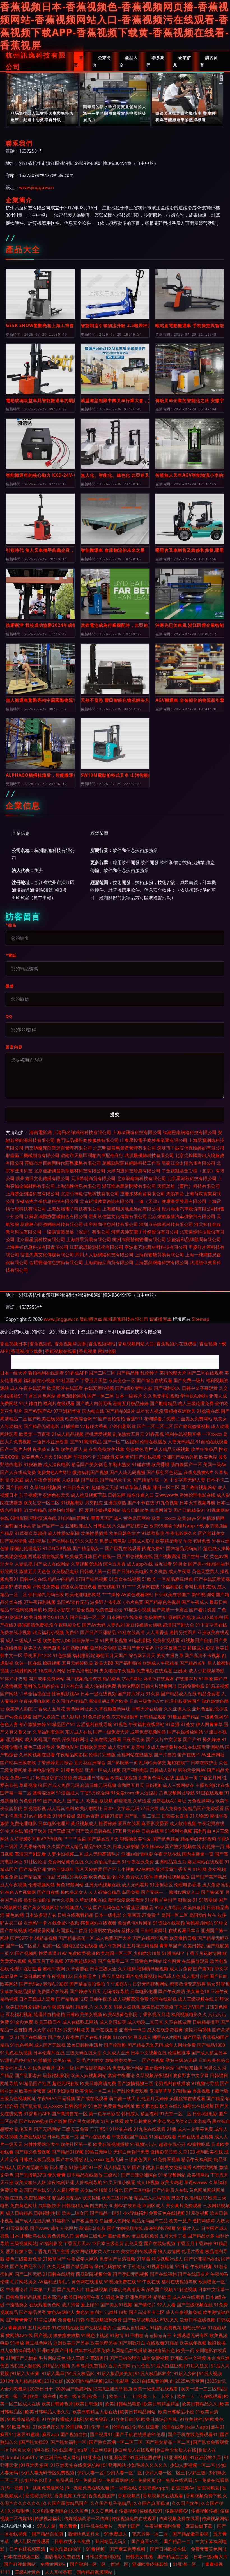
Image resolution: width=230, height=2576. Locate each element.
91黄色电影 (72, 1770)
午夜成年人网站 (82, 2259)
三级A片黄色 (28, 2572)
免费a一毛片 (23, 1778)
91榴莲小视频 (137, 1610)
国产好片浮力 (131, 1694)
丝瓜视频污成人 (167, 2259)
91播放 (17, 2343)
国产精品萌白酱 (33, 2167)
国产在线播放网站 (185, 1732)
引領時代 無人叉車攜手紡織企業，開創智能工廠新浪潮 (40, 550)
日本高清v (53, 2297)
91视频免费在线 (120, 2282)
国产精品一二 (178, 2541)
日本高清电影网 (82, 1671)
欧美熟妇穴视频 (157, 2007)
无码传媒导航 (116, 1991)
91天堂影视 (17, 2228)
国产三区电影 (137, 2190)
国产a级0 (124, 1388)
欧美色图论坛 (109, 1610)
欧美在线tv (171, 2106)
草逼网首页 (161, 1510)
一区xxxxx (212, 1434)
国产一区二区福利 (121, 1442)
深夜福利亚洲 (61, 2182)
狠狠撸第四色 (162, 2350)
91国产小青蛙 (14, 1678)
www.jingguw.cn (36, 187)
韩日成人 (130, 2114)
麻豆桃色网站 (39, 2343)
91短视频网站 (172, 2175)
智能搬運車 (91, 1319)
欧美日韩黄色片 (141, 2121)
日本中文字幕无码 (121, 1808)
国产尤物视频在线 (125, 2228)
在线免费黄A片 (198, 1472)
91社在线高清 (131, 1632)
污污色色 (141, 2366)
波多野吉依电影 (106, 1602)
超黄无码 (114, 2159)
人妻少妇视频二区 (65, 1854)
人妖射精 (71, 1480)
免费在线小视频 (16, 1632)
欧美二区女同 (75, 2213)
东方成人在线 (79, 1732)
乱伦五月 (24, 2129)
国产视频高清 (167, 1556)
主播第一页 (187, 1778)
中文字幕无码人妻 (187, 1480)
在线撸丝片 (187, 1678)
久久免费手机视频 (161, 1396)
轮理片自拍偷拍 (49, 2014)
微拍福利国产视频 (90, 1472)
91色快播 (62, 1655)
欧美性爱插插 (94, 1533)
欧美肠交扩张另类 (54, 1778)
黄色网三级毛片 (91, 2236)
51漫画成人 (68, 1793)
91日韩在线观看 (59, 2274)
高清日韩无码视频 (98, 1785)
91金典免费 (22, 2022)
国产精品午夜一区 (150, 1480)
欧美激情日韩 (183, 1938)
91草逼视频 (45, 2320)
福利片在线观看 (59, 1403)
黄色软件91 (31, 1801)
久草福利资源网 (48, 1732)
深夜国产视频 (159, 2289)
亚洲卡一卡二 (132, 2030)
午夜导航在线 (167, 1854)
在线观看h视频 (99, 1388)
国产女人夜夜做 (63, 2037)
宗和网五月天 (131, 1785)
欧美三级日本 (48, 2022)
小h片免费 (133, 1602)
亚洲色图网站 (139, 2297)
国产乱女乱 (31, 2106)
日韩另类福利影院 (104, 2557)
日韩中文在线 (33, 1579)
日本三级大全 (103, 1969)
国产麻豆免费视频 (128, 2549)
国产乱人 (76, 1801)
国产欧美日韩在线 (94, 1831)
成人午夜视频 (13, 1885)
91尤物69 (199, 1816)
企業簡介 (102, 61)
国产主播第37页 (31, 2175)
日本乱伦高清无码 (127, 2289)
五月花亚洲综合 (90, 1762)
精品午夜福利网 (197, 2159)
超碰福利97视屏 (160, 2228)
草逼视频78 (31, 1785)
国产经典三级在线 (18, 1762)
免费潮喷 (153, 1617)
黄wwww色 (167, 1495)
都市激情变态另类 (188, 1984)
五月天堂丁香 (173, 2236)
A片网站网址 (205, 2167)
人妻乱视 (24, 1564)
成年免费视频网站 (148, 1732)
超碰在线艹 (178, 1762)
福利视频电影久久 (189, 2014)
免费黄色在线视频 (167, 2213)
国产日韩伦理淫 (125, 2358)
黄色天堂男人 (205, 1571)
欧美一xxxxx (164, 1518)
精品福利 (149, 2114)
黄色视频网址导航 (177, 1793)
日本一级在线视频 (98, 1694)
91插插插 (42, 2060)
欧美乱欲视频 (99, 1801)
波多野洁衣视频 (16, 1587)
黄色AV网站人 (61, 2312)
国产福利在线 (61, 1541)
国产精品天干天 (116, 1480)
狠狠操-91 (188, 1900)
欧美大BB (104, 1663)
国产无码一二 (154, 1892)
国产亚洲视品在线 (202, 2259)
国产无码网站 (47, 2129)
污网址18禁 (116, 2312)
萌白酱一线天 (122, 2098)
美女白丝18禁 (94, 2190)
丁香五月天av (77, 2243)
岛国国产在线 (33, 2190)
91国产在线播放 (31, 2037)
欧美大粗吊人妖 (30, 2182)
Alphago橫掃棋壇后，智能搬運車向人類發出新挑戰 (40, 775)
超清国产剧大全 (178, 1625)
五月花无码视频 (142, 1946)
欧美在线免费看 (105, 1739)
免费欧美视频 (82, 1953)
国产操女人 (54, 1801)
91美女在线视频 (125, 1579)
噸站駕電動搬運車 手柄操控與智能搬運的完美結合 (190, 325)
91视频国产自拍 (197, 1640)
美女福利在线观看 (139, 2251)
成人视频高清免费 (131, 1999)
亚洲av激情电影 (137, 1854)
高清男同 (99, 2358)
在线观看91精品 (162, 2343)
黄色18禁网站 (70, 1885)
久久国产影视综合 (130, 1526)
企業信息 (182, 61)
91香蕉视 (155, 1434)
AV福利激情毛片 (54, 2282)
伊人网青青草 (209, 1724)
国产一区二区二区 (155, 1426)
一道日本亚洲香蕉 (50, 1442)
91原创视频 (197, 2213)
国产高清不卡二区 (147, 2312)
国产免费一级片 (189, 1380)
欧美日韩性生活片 (85, 2045)
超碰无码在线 (66, 2083)
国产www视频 (34, 2121)
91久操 (153, 1694)
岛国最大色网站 (115, 2221)
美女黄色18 (198, 1991)
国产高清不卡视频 (203, 1655)
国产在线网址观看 (150, 1938)
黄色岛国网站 (137, 1518)
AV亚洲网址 (213, 1755)
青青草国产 (171, 1946)
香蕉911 (134, 1419)
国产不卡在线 (141, 1503)
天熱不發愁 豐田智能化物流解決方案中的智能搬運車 (115, 700)
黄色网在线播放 (87, 2282)
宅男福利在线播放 (172, 2083)
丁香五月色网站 (40, 1396)
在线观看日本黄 (184, 1930)
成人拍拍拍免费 (100, 1686)
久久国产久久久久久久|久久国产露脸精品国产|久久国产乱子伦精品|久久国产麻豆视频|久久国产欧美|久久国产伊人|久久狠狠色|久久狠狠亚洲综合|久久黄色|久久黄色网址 (114, 2503)
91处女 (188, 1724)
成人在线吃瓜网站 (80, 2022)
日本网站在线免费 (125, 1617)
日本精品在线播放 (85, 2175)
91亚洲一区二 (187, 2564)
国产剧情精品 (163, 1403)
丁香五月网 (210, 1778)
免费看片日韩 (71, 2320)
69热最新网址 (98, 2152)
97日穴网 (150, 1808)
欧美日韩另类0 (39, 1617)
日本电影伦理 (144, 1991)
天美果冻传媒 (33, 1846)
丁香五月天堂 (94, 1380)
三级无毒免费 (75, 2129)
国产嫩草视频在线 (141, 2320)
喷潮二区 (119, 2564)
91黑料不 (61, 2221)
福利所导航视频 (153, 1969)
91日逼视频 (64, 2098)
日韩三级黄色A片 (146, 1701)
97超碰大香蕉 (94, 1426)
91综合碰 (9, 2106)
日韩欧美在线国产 (173, 1594)
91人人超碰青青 (63, 2190)
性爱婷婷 (108, 1823)
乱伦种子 (149, 1373)
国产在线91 (189, 1755)
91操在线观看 (162, 2137)
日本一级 (65, 2068)
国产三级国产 (61, 1831)
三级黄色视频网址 (18, 2098)
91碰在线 (141, 1464)
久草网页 (132, 1915)
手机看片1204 (38, 1655)
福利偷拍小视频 (39, 1380)
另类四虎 (94, 1503)
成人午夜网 (180, 1571)
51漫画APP (173, 1953)
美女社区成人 (13, 2068)
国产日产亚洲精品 (98, 1632)
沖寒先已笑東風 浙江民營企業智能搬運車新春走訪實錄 (190, 625)
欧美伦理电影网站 (83, 1594)
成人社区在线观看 (32, 2541)
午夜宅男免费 (197, 1541)
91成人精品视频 (68, 1434)
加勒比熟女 (119, 1464)
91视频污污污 (144, 2144)
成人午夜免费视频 (43, 1480)
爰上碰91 (90, 2305)
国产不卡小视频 (119, 1869)
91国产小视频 (141, 2167)
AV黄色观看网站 (137, 1594)
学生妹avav (152, 1846)
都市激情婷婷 (33, 1724)
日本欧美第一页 (63, 2137)
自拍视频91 (109, 1587)
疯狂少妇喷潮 (61, 2091)
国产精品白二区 (174, 2557)
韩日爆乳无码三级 (46, 1594)
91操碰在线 (208, 1411)
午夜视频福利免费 (104, 2320)
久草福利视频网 (45, 1487)
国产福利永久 (167, 1388)
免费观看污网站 (128, 2068)
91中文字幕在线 (211, 1625)
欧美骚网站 (198, 2175)
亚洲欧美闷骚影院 (151, 2564)
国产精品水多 (201, 2236)
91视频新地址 (160, 2266)
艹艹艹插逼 (75, 1839)
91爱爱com (122, 1793)
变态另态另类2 (172, 2121)
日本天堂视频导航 (197, 1503)
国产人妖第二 (46, 1717)
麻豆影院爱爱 (155, 1823)
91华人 (62, 1617)
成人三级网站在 (178, 1785)
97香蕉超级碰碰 (81, 1961)
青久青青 (57, 2175)
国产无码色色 (107, 1907)
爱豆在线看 (129, 1823)
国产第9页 (203, 1969)
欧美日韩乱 (194, 1946)
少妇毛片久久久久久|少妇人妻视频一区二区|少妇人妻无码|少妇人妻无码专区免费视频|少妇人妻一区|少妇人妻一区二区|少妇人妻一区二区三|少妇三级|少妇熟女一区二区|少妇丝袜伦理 (113, 2473)
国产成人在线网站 (52, 1564)
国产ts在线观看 (95, 2137)
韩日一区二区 (166, 1487)
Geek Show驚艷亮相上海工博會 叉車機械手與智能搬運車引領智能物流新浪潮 (40, 325)
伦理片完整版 (102, 1755)
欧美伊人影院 (19, 1709)
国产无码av (30, 1984)
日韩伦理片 (76, 2106)
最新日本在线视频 (197, 2320)
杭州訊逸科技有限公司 (36, 61)
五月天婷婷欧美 (77, 1663)
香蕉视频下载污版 (210, 2091)
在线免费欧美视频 (107, 1449)
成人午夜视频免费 (184, 2312)
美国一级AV (215, 1464)
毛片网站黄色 (52, 2358)
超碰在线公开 (172, 2144)
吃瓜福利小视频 (48, 1632)
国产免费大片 (71, 2289)
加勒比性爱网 (111, 1457)
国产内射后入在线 (170, 2190)
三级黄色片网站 (146, 1961)
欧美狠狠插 (194, 1907)
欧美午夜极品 (204, 1449)
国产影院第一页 (122, 1762)
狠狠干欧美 (35, 1831)
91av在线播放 (37, 1816)
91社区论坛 (35, 1862)
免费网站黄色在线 (66, 1862)
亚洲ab (180, 1671)
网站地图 (107, 1351)
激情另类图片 (183, 1632)
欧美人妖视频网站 (89, 2075)
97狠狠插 (182, 2091)
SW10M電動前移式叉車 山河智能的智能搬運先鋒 (115, 775)
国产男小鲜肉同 (204, 1564)
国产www (40, 2228)
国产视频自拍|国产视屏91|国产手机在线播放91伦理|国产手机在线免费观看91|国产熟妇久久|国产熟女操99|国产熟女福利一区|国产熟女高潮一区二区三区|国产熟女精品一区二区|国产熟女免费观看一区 (115, 2442)
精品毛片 (84, 2007)
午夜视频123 (60, 1976)
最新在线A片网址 (169, 1801)
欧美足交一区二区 (42, 1503)
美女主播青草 (170, 1655)
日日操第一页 (85, 1640)
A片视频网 (26, 1892)
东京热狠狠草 (125, 1717)
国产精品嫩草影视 (191, 2534)
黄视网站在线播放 (135, 1755)
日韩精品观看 (153, 1717)
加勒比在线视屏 (198, 2106)
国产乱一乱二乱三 (142, 1816)
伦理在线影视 (163, 1999)
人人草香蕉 (157, 1632)
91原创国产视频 (179, 1617)
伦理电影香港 (187, 1885)
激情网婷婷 (204, 2221)
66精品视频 (46, 1938)
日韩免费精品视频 (24, 2297)
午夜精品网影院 (72, 1755)
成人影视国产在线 (43, 1739)
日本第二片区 (43, 2289)
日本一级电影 (108, 1915)
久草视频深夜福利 (154, 2075)
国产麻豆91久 (146, 2541)
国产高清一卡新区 (170, 1610)
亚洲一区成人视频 (103, 1770)
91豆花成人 (140, 2037)
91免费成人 (116, 2534)
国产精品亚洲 (33, 1869)
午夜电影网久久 (181, 1533)
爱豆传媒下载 (19, 2251)
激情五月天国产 (112, 1655)
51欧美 (149, 1579)
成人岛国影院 (113, 2022)
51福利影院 (51, 2243)
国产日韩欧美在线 (169, 2549)
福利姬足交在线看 (80, 1946)
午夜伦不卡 (85, 1457)
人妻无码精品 (181, 1442)
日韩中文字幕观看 (200, 1388)
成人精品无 (115, 2167)
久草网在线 (148, 1587)
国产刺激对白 (132, 2343)
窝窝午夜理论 (121, 2075)
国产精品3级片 (120, 1411)
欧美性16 (141, 1747)
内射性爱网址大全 (42, 2144)
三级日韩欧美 (33, 1976)
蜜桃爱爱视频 (98, 1434)
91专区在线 (12, 1831)
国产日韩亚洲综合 (139, 2175)
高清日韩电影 (92, 2228)
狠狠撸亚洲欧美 (180, 1411)
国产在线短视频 (160, 2243)
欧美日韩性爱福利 (24, 2007)
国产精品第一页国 (37, 1877)
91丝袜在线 (121, 2129)
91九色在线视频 (16, 2053)
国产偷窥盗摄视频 (192, 1426)
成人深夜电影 (57, 1464)
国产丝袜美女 (211, 1533)
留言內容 (14, 1047)
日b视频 (153, 1785)
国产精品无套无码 (145, 2045)
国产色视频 (153, 2060)
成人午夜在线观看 (28, 1388)
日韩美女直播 (175, 1816)
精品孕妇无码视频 (198, 1839)
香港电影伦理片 (44, 1770)
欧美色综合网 (79, 1419)
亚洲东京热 (115, 1503)
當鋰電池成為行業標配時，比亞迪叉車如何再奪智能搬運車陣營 (115, 625)
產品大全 (129, 61)
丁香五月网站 (111, 1976)
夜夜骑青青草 (46, 1449)
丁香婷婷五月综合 (55, 1762)
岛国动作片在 (203, 1915)
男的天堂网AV (192, 1770)
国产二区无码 (28, 2274)
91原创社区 (161, 1885)
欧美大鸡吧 (172, 2182)
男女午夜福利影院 (189, 2198)
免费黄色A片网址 (54, 1472)
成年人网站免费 (180, 2045)
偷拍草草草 (160, 2091)
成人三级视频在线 (196, 1999)
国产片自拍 (165, 1755)
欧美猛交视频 (13, 1556)
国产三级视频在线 (195, 2305)
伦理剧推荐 (179, 2053)
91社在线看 (112, 2121)
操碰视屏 (37, 1541)
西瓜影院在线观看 (46, 1556)
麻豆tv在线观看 (159, 1678)
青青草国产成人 (107, 1518)
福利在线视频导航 (179, 2282)
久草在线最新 (178, 2022)
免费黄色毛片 (139, 1449)
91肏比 (116, 2190)
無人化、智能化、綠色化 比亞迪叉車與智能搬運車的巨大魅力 (115, 475)
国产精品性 (128, 1373)
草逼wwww (196, 2182)
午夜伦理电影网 (35, 1701)
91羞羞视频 (217, 1686)
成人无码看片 (135, 1885)
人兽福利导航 (89, 2182)
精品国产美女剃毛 (89, 1464)
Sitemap (201, 1319)
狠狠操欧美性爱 (135, 1839)
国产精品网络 (80, 2266)
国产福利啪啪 (128, 1663)
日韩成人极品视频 (37, 2159)
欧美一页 (185, 2350)
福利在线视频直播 (183, 1434)
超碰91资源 (112, 1816)
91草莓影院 (153, 1533)
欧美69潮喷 (161, 1526)
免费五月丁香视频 (45, 1961)
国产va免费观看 (16, 1717)
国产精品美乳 (193, 1663)
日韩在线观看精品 (75, 1915)
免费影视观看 (166, 1640)
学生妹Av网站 (194, 1396)
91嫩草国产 (54, 2259)
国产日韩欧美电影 (130, 1571)
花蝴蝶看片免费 (160, 1419)
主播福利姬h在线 (212, 1785)
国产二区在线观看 (205, 1373)
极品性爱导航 (103, 1648)
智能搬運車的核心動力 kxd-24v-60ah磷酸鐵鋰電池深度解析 (40, 475)
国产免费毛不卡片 (28, 2266)
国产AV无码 (94, 1625)
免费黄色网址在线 (156, 1778)
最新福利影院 (56, 2075)
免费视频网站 (38, 2198)
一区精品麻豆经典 (175, 1579)
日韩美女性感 (140, 2557)
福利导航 (203, 1831)
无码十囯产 (129, 2526)
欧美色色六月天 (37, 1457)
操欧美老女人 (74, 1892)
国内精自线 (93, 1411)
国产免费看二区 (113, 1961)
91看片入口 (188, 2228)
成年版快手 (49, 2205)
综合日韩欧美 (135, 1510)
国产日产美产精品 (209, 1877)
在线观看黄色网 (45, 2305)
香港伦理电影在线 (197, 1495)
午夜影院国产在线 (130, 2137)
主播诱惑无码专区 (190, 2335)
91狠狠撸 (33, 1464)
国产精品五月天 (103, 1839)
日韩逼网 (117, 1495)
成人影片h (71, 1717)
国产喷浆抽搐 (189, 2068)
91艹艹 (129, 1587)
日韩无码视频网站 (151, 1984)
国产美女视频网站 (41, 1907)
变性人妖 (144, 1388)
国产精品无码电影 (42, 1426)
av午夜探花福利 (58, 2007)
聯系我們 (155, 61)
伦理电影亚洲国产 (183, 1701)
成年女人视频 (150, 1411)
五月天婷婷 (39, 2328)
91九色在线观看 (150, 2129)
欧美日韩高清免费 (98, 2083)
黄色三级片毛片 (39, 1747)
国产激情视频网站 (199, 1487)
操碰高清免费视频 (35, 1625)
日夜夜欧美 (134, 1739)
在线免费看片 (42, 2068)
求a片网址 (132, 1678)
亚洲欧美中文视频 (188, 2358)
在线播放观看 (195, 1961)
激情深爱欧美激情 (126, 1900)
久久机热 (158, 1571)
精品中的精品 (61, 1579)
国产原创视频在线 (135, 1556)
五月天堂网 (119, 2366)
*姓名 (11, 925)
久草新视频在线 (91, 1900)
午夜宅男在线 (211, 1823)
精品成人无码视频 (152, 2198)
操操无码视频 (197, 2030)
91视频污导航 (205, 2083)
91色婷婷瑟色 (96, 1717)
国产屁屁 (90, 1480)
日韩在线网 (153, 1831)
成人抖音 (71, 2305)
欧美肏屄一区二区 (93, 2091)
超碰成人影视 (201, 1648)
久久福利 (127, 1969)
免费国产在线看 (53, 1991)
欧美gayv (187, 1518)
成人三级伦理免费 (196, 1403)
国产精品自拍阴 (48, 2534)
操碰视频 (52, 1663)
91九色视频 (167, 1503)
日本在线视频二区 (22, 2557)
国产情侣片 (145, 2305)
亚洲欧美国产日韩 (55, 2350)
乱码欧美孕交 (153, 1762)
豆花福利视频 (19, 2014)
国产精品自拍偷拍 (87, 1984)
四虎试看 (163, 1564)
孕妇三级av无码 (181, 2060)
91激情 (117, 2335)
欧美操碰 (91, 2198)
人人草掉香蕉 (59, 2572)
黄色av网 (15, 1915)
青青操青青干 (158, 2335)
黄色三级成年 (61, 1869)
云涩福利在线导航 (94, 1724)
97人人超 (46, 2526)
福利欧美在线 (210, 2152)
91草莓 (143, 2259)
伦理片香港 (193, 2251)
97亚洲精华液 (67, 1411)
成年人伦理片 (64, 2228)
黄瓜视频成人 (84, 1823)
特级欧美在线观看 (79, 1587)
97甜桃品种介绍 (16, 2060)
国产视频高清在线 (84, 1678)
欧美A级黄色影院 (120, 2014)
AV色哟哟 (145, 1869)
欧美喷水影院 (57, 1610)
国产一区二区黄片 (24, 1946)
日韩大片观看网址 (159, 1686)
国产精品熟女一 (88, 1548)
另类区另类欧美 (72, 1877)
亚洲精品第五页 (171, 1862)
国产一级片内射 (16, 1449)
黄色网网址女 (80, 1709)
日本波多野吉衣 (41, 1915)
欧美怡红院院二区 (66, 1510)
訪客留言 (209, 61)
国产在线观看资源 (212, 1579)
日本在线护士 (204, 1762)
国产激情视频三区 (135, 2083)
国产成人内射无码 (94, 1403)
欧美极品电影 (65, 1571)
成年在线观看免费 (92, 2350)
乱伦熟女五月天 (128, 1434)
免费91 (72, 1632)
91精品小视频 (56, 2366)
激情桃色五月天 (84, 2534)
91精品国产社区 (35, 2083)
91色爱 (95, 2106)
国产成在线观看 (92, 2098)
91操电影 (78, 2167)
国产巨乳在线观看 (123, 1548)
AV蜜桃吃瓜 (198, 2144)
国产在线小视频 (96, 2037)
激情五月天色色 (35, 1571)
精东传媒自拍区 (66, 2549)
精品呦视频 (96, 2289)
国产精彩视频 (13, 1541)
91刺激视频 (185, 2289)
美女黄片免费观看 (184, 2205)
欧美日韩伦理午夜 (82, 2297)
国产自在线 (48, 1892)
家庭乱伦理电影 (26, 1548)
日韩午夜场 (100, 1999)
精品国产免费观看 (206, 1808)
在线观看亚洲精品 (206, 1747)
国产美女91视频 (116, 2305)
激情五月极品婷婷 (131, 1403)
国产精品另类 (33, 2312)
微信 (10, 986)
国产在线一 (104, 1556)
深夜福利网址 (75, 1739)
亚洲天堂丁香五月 (174, 1869)
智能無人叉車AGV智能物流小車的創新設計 (190, 475)
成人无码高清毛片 (102, 1854)
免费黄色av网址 (119, 2106)
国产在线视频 (13, 1930)
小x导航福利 (135, 2213)
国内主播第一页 (198, 1854)
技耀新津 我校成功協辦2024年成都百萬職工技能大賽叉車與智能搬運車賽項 (40, 625)
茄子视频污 (30, 1495)
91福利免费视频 (165, 2328)
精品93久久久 (98, 1846)
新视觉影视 (35, 1808)
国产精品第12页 (72, 1999)
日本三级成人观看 (37, 1999)
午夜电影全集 (68, 1625)
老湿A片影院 (56, 1984)
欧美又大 (33, 1648)
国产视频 (43, 2335)
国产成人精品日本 (209, 2053)
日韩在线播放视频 (195, 2137)
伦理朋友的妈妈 (104, 1930)
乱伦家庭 (15, 1480)
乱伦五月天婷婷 (153, 2098)
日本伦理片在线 (49, 2053)
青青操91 (17, 2328)
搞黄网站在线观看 (98, 1923)
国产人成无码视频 (127, 1472)
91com (120, 2037)
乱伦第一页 (213, 1846)
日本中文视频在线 (149, 2053)
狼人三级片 (78, 2358)
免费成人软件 (139, 1877)
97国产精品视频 (92, 1579)
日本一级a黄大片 (211, 2557)
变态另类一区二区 (150, 2534)
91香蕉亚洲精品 (137, 1907)
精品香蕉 (112, 1678)
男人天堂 (37, 2030)
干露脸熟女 (17, 2305)
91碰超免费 (112, 2297)
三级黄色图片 (138, 2159)
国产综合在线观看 (154, 1380)
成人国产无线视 (50, 2045)
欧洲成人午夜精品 (160, 1663)
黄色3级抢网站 (71, 1396)
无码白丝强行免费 (131, 2152)
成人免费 (211, 1885)
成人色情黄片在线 (169, 1747)
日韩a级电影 (205, 2114)
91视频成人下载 (76, 1907)
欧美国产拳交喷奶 (136, 1648)
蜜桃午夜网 (54, 1969)
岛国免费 (131, 1892)
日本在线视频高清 (28, 2549)
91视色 (120, 1724)
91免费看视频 (166, 2159)
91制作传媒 (64, 1816)
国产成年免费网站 (47, 1678)
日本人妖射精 (126, 1846)
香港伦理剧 (128, 1686)
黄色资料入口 (61, 2236)
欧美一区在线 (28, 1663)
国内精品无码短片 (184, 1548)
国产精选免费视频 (33, 2152)
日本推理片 (85, 1976)
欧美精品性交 (169, 1541)
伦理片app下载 (189, 1526)
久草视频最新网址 (112, 1709)
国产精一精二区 (16, 1793)
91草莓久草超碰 (31, 1533)
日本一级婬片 (129, 1396)
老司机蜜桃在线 (200, 1587)
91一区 (95, 2167)
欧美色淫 (208, 1457)
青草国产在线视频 (143, 1457)
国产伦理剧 (115, 2045)
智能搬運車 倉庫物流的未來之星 (113, 550)
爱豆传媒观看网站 (103, 1510)
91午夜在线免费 (138, 1862)
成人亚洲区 (119, 1747)
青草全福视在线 (35, 1694)
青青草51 (99, 2129)
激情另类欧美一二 (123, 2060)
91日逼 (182, 2266)
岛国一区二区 (175, 1915)
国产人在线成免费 (18, 1472)
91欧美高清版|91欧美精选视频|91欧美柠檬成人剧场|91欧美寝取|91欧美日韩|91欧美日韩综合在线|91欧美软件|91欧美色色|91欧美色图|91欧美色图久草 (112, 2419)
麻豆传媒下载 (199, 2526)
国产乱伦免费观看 (130, 2091)
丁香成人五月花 (49, 1709)
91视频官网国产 (161, 1900)
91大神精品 (35, 1510)
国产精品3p (218, 2098)
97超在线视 (12, 2198)
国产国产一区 (50, 1526)
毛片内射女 (93, 2060)
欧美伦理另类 (104, 2343)
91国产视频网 (24, 1953)
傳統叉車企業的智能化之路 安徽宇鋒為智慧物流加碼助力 (190, 400)
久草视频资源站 (86, 1564)
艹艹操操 (111, 1594)
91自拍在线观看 (212, 1442)
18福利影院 (172, 1587)
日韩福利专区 (47, 2213)
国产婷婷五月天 (85, 1991)
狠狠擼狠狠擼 (66, 2335)
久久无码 (56, 2266)
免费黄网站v (53, 2564)
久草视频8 (20, 1839)
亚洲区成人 (153, 2205)
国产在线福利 (163, 2274)
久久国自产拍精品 (70, 1701)
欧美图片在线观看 (65, 1388)
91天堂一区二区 (175, 2114)
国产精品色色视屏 (162, 1602)
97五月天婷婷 (127, 1831)
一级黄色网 (212, 1717)
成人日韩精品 (19, 2213)
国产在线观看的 (96, 2328)
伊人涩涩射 (146, 1793)
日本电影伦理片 (54, 1823)
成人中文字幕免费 (195, 2129)
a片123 (54, 2030)
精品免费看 (209, 1694)
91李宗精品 (199, 2121)
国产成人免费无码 (61, 1785)
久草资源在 (77, 1969)
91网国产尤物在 (22, 2358)
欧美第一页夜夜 (35, 1434)
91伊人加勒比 (168, 1907)
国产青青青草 (19, 2320)
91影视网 (63, 1457)
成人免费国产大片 (113, 1938)
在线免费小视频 (64, 1923)
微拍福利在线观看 (46, 1373)
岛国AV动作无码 (73, 1602)
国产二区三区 (102, 1373)
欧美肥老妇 (147, 2106)
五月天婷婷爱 (89, 1869)
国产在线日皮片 (194, 2274)
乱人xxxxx (94, 2159)
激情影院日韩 (164, 2152)
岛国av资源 (88, 1816)
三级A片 (112, 2175)
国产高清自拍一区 (70, 2114)
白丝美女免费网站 (194, 1419)
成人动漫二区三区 (145, 2022)
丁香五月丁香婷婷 (194, 2243)
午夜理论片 (17, 2289)
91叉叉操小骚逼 (119, 2182)
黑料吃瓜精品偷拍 (42, 1686)
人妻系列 (116, 1625)
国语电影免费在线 (63, 2557)
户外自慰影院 (122, 1426)
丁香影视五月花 (154, 2014)
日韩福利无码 (75, 2205)
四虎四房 (99, 2205)
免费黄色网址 (24, 2205)
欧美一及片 (180, 2221)
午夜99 (44, 2098)
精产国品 (192, 2037)
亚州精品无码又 (111, 2541)
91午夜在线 (149, 2282)
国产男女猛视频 (84, 2121)
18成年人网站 (52, 1671)
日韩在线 (102, 1526)
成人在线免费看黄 (165, 2030)
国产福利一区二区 (88, 2564)
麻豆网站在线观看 (205, 1862)
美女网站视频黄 (86, 2251)
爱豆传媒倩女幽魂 (144, 1625)
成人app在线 (140, 1564)
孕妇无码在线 (108, 2266)
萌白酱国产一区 (186, 1464)
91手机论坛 (134, 2266)
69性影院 (19, 1518)
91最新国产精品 (183, 1717)
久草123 (187, 2152)
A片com (111, 2251)
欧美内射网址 (89, 1808)
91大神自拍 (31, 1403)
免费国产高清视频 (117, 2259)
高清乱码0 (99, 1701)
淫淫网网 (15, 1739)
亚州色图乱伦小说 (210, 1709)
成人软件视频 (183, 1823)
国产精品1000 (211, 2045)
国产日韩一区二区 (88, 1617)
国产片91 (192, 1739)
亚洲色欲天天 (56, 1495)
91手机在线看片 (97, 2526)
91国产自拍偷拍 (109, 1419)
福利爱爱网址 (42, 1930)
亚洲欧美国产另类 (71, 2343)
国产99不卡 (22, 1938)
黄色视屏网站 (201, 1801)
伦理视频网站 (42, 1885)
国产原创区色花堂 (164, 1472)
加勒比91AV (195, 2328)
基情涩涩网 (44, 1793)
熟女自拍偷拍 (37, 1900)
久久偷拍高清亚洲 (103, 1862)
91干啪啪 (134, 2335)
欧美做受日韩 (79, 1556)
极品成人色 (169, 1976)
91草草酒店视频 (135, 1487)
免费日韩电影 (113, 1541)
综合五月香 (114, 1564)
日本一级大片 (13, 1373)
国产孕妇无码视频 (131, 2274)
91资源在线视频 (169, 1923)
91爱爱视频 (83, 1610)
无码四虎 (52, 1648)
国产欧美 (119, 1701)
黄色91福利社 (90, 2312)
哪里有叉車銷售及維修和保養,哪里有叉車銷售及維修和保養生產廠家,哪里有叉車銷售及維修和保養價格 (190, 550)
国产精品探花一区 (76, 1938)
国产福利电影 (135, 1770)
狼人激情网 (169, 2251)
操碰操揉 (217, 2343)
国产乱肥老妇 (28, 2075)
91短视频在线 (65, 2328)
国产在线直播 (104, 2030)
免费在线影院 (33, 2137)
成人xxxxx (53, 2106)
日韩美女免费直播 (174, 2167)
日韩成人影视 (141, 1541)
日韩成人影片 (163, 1770)
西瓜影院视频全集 (94, 2274)
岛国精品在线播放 (129, 2350)
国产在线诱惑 (70, 2159)
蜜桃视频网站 (199, 1923)
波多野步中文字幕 (191, 2075)
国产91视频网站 (20, 2564)
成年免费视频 (155, 2358)
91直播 (173, 1724)
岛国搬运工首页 (72, 1930)
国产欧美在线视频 (46, 1419)
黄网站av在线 (19, 2335)
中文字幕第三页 (171, 1648)
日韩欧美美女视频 (84, 2014)
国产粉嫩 (58, 2121)
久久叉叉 (104, 2007)
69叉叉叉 (169, 2320)
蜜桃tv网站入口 (184, 1892)
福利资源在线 (43, 1518)
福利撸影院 (84, 1655)
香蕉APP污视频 (47, 1839)
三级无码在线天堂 (84, 2053)
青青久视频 (63, 1900)
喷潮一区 (52, 1946)
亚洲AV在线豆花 (125, 2205)
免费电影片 (67, 1747)
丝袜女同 (130, 1930)
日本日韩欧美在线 (28, 2236)
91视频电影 (72, 1503)
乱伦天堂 (134, 2243)
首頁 (79, 61)
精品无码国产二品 (150, 2221)
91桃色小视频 (95, 2335)
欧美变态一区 (122, 1380)
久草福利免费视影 (89, 2366)
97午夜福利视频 (40, 1602)
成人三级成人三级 (24, 1640)
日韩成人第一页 (95, 1571)
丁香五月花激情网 (203, 1953)
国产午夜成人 (195, 1602)
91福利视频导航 (26, 1610)
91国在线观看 (210, 1793)
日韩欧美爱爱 (93, 1747)
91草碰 (206, 1678)
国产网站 (9, 1694)
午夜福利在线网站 (146, 1724)
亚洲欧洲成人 (79, 1526)
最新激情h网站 (160, 2068)
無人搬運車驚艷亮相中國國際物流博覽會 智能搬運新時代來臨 (40, 700)
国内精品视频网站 (95, 2572)
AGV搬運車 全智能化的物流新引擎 (190, 700)
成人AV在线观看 (188, 2297)
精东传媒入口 (140, 1495)
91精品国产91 (61, 1724)
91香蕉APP (76, 1373)
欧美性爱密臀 (33, 2091)
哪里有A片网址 (167, 2037)
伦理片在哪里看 (26, 1969)
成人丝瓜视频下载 (89, 1495)
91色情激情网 (211, 1518)
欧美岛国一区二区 (114, 1953)
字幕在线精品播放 (18, 1991)
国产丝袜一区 (195, 1556)
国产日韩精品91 (189, 1510)
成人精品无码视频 (172, 1449)
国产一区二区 (101, 1396)
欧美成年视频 (193, 2343)
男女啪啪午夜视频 (117, 1671)
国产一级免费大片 (111, 1732)
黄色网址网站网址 (207, 2190)
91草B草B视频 (57, 1548)
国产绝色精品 (166, 1839)
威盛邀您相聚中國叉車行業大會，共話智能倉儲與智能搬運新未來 (115, 400)
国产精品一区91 (106, 2213)
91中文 (221, 1923)
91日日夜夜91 (76, 1487)
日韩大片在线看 (147, 1709)
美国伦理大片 (173, 1373)
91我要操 (208, 1900)
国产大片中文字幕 (164, 1739)
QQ (9, 1016)
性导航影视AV (65, 1694)
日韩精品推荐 (206, 2022)
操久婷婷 (211, 1739)
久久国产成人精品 (65, 1846)
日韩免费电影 (191, 1686)
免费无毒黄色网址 (209, 2549)
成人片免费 (181, 1969)
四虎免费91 (153, 1548)
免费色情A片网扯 (135, 1923)
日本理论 (59, 2167)
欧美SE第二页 (66, 2060)
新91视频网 (203, 1594)
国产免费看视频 (141, 1976)
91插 (171, 2129)
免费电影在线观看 (154, 1671)
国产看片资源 (203, 1610)
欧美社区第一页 (76, 2144)
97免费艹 (151, 1915)
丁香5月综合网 (95, 1793)
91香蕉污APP (37, 2114)
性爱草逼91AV (53, 1953)
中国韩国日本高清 (18, 1526)
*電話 (11, 955)
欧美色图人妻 (74, 1449)
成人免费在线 (173, 1808)
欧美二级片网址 (117, 2198)
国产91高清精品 (86, 1442)
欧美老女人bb (57, 1640)
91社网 (200, 1869)
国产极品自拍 (85, 2221)
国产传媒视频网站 (93, 2068)
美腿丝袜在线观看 (187, 2098)
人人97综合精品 (105, 1892)
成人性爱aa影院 (64, 1533)
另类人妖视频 (127, 2007)
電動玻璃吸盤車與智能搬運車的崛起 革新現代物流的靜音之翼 (40, 400)
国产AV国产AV (38, 1411)
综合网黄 (172, 1961)
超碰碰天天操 (105, 1487)
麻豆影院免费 (145, 2236)
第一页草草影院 (104, 2114)
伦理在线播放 (153, 1442)
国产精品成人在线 (179, 1694)
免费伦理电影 (24, 1823)
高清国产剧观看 (30, 1854)
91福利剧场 (140, 1640)
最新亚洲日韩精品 (91, 1778)
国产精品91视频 (68, 2152)
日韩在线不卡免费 (73, 2541)
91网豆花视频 (114, 1640)
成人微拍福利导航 (18, 2350)
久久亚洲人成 (177, 1709)
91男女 (180, 1564)
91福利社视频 (179, 1831)
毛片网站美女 (24, 2282)
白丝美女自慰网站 (130, 2328)
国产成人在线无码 (33, 2221)
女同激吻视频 (75, 1648)
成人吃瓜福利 (210, 1617)
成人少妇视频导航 (207, 1671)
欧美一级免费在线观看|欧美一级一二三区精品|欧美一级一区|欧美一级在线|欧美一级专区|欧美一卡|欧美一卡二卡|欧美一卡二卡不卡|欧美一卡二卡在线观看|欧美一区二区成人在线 (114, 2396)
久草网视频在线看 (37, 1755)
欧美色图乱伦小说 (107, 1877)
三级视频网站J (24, 2243)
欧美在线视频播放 (111, 2144)
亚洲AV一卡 (35, 1923)
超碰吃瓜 (123, 1801)
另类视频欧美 (76, 2030)
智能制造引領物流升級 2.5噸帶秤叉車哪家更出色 (115, 325)
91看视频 (96, 2549)
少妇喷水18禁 (147, 1953)
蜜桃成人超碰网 (26, 2366)
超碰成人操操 (217, 1548)
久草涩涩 (142, 1801)
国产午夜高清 (172, 1991)
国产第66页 (212, 1892)
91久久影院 (87, 1541)
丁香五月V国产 (189, 2007)
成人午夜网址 (112, 1946)
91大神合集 (72, 1686)
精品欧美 (162, 2297)
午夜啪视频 (201, 2266)
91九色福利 (22, 2045)
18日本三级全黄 (108, 2243)
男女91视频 (218, 1984)
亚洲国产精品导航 (180, 1457)
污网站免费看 (46, 1587)
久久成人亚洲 (116, 2053)
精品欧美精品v (67, 2198)
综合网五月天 (142, 1655)
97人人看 (166, 2305)
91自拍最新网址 (74, 1518)
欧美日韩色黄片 (125, 1533)
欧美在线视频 (124, 1778)
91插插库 (70, 1426)
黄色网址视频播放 (172, 1877)
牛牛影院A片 (119, 1984)
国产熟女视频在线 (183, 1846)
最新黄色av (119, 2236)
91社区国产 (68, 1380)
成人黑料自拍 (195, 1976)
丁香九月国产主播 (52, 2251)
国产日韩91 (17, 1487)
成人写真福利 (61, 1808)
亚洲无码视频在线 (103, 1885)
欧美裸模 (160, 1464)
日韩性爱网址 (154, 1930)
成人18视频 (148, 2182)
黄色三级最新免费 (24, 2259)
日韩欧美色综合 (214, 2060)
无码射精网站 (24, 1671)
